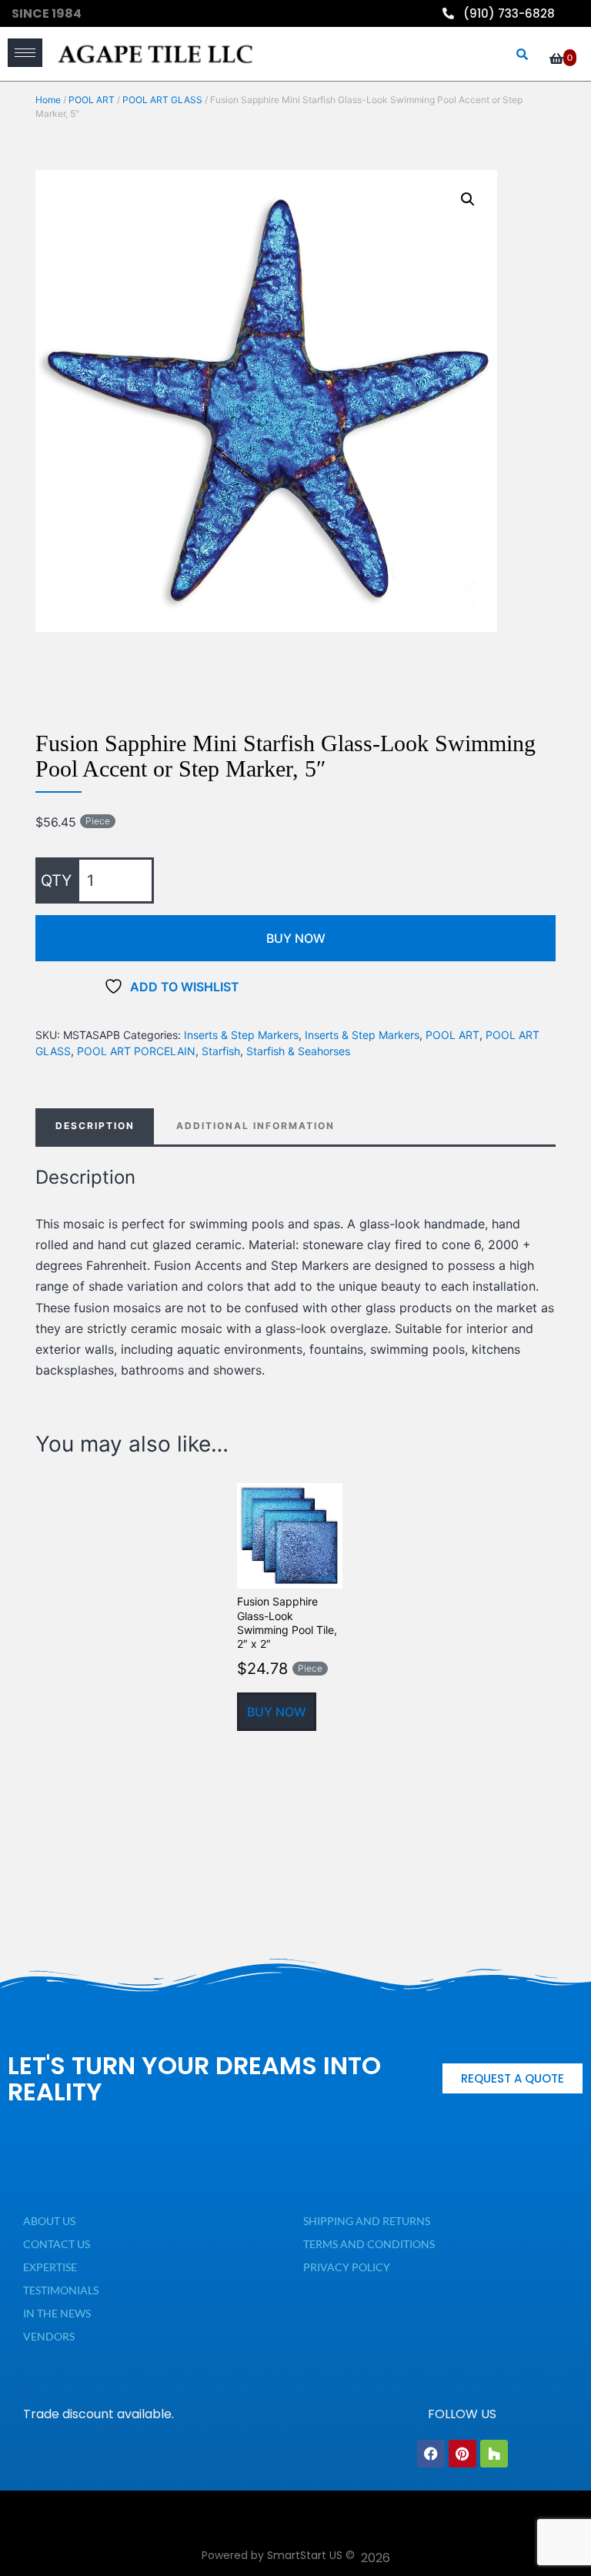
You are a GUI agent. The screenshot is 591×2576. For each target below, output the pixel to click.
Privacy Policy (347, 2267)
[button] (468, 199)
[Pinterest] (462, 2454)
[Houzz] (494, 2454)
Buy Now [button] (277, 1712)
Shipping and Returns (367, 2221)
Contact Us (57, 2244)
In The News (57, 2313)
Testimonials (61, 2290)
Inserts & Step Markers (241, 1035)
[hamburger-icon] (25, 53)
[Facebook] (431, 2454)
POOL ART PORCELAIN (136, 1051)
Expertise (50, 2267)
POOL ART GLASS (162, 100)
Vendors (49, 2336)
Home (48, 100)
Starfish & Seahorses (298, 1051)
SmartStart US (305, 2555)
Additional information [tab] (255, 1126)
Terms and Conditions (369, 2244)
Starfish (221, 1051)
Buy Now (296, 938)
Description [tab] (95, 1126)
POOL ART (92, 100)
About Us (49, 2221)
